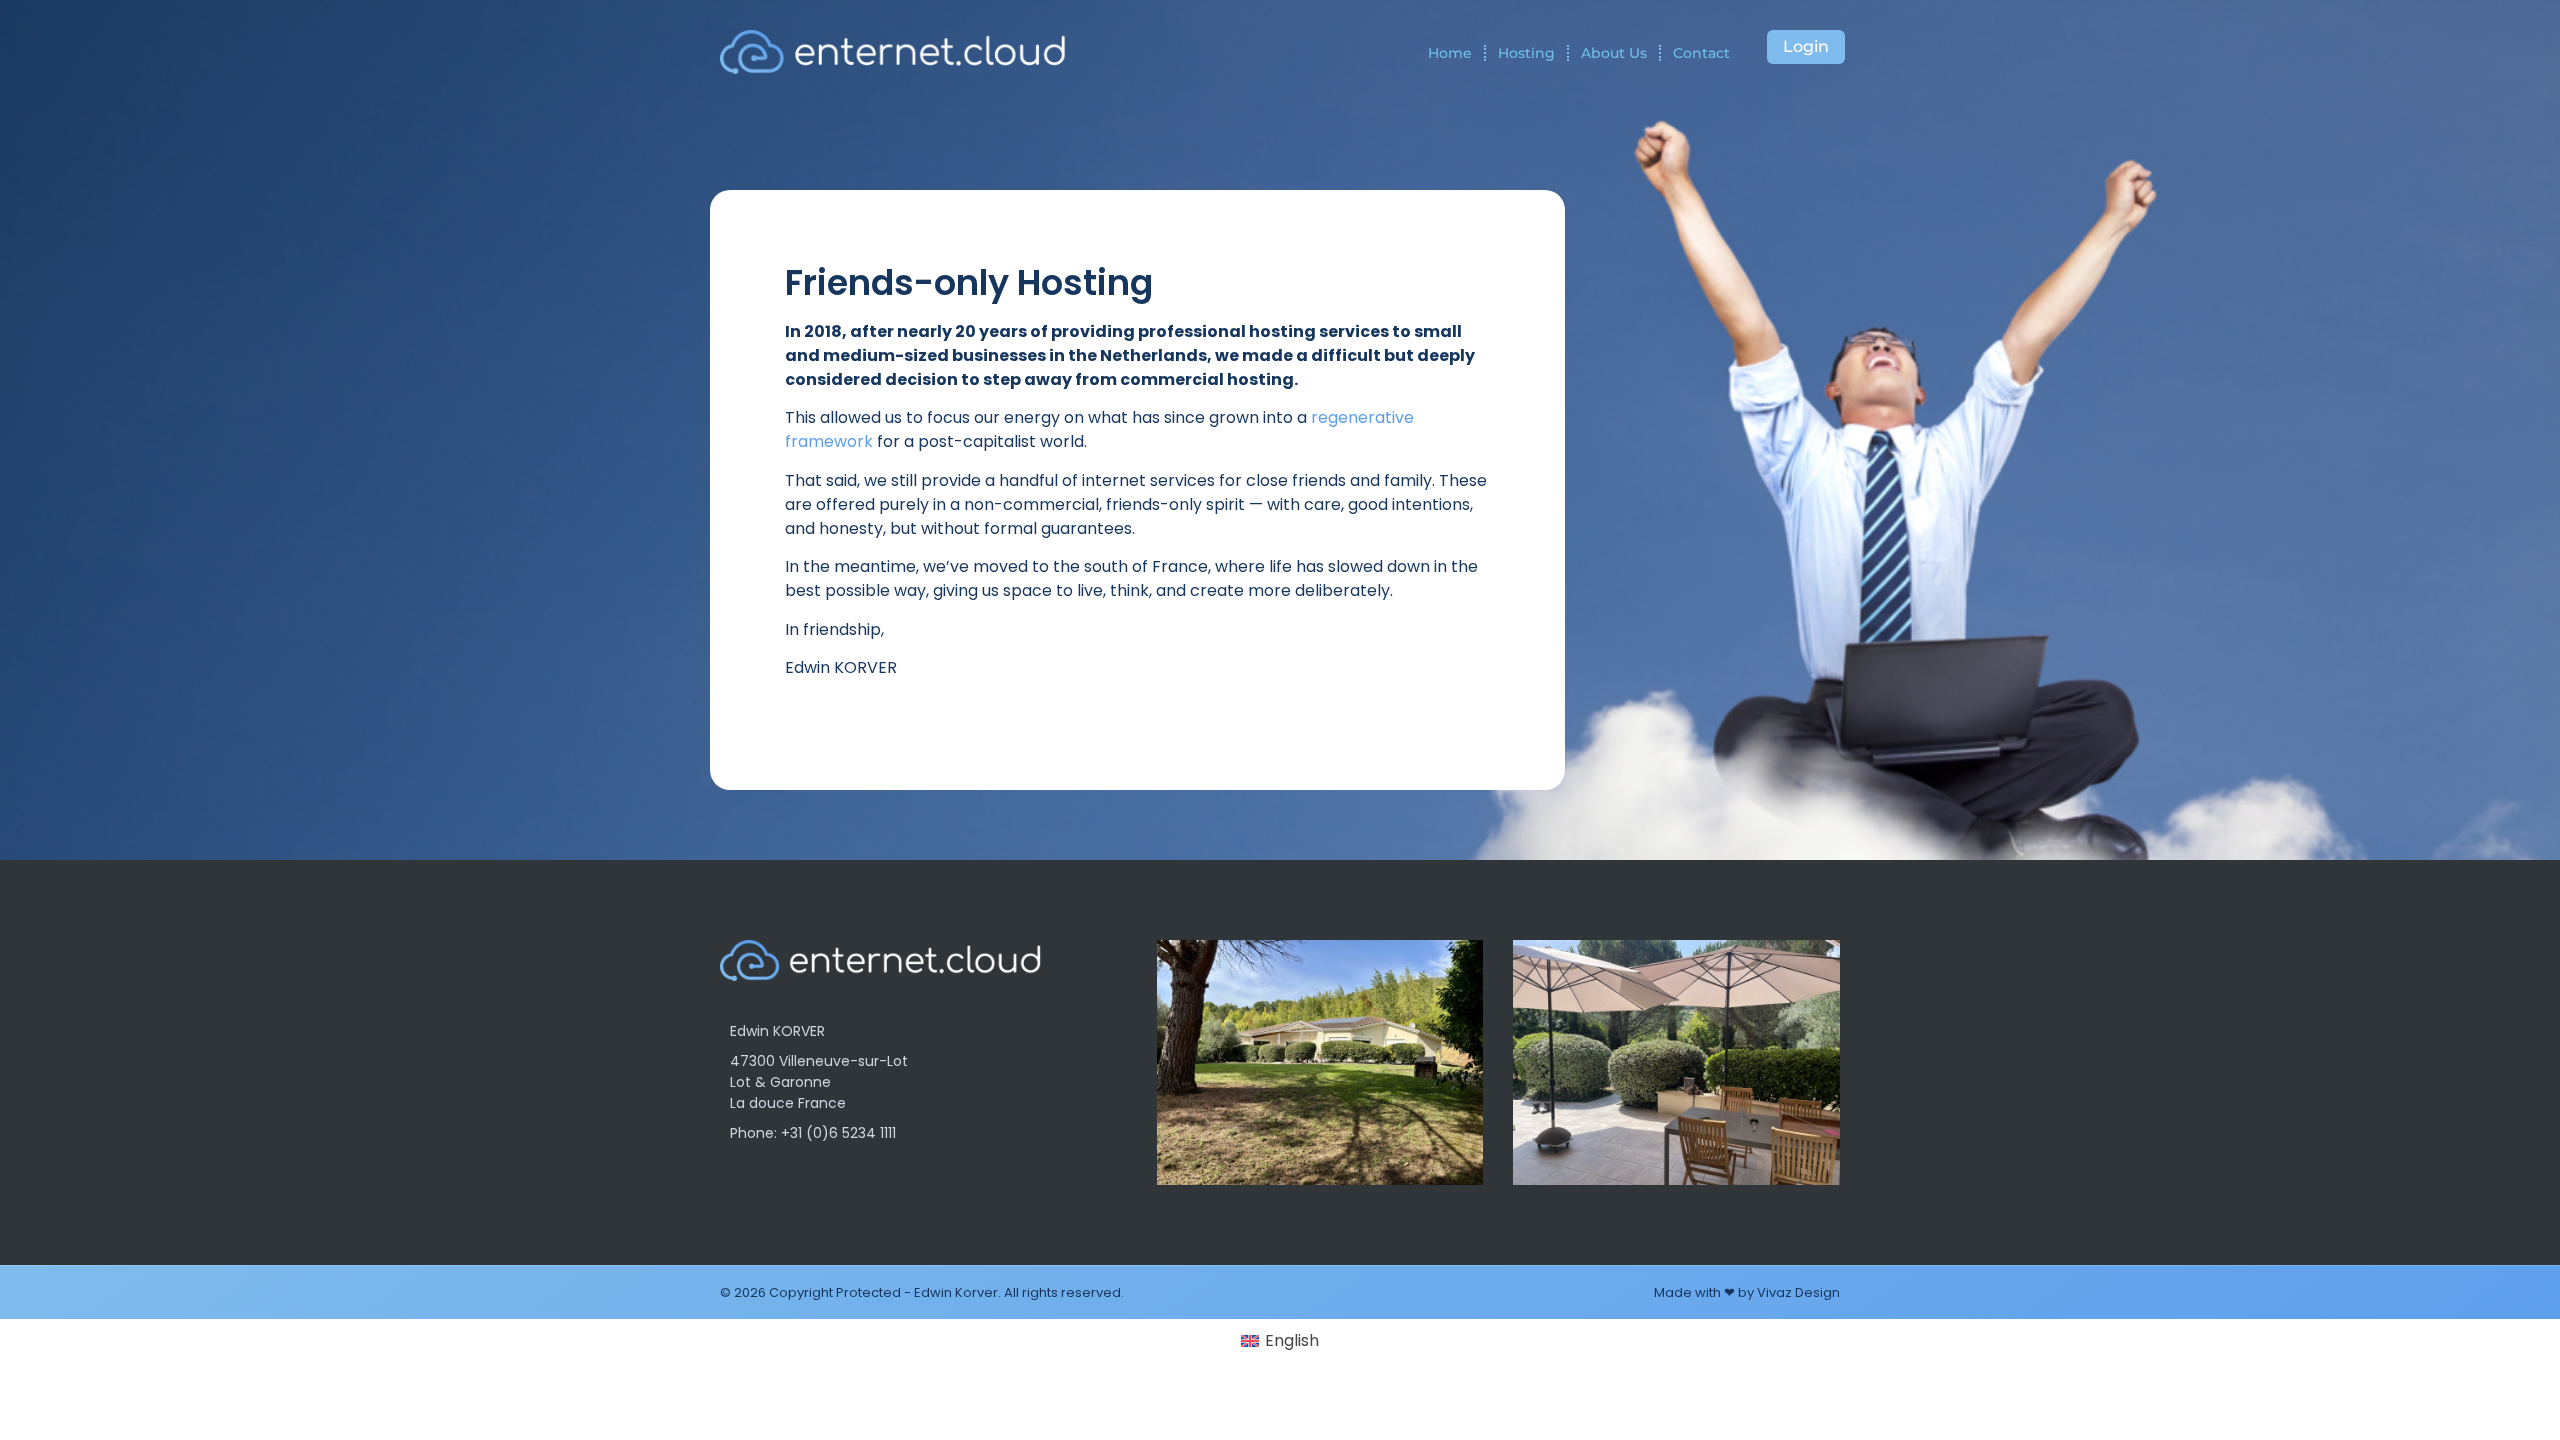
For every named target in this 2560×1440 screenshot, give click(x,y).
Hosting (1526, 53)
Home (1450, 53)
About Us (1614, 53)
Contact (1701, 53)
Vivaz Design (1798, 1292)
